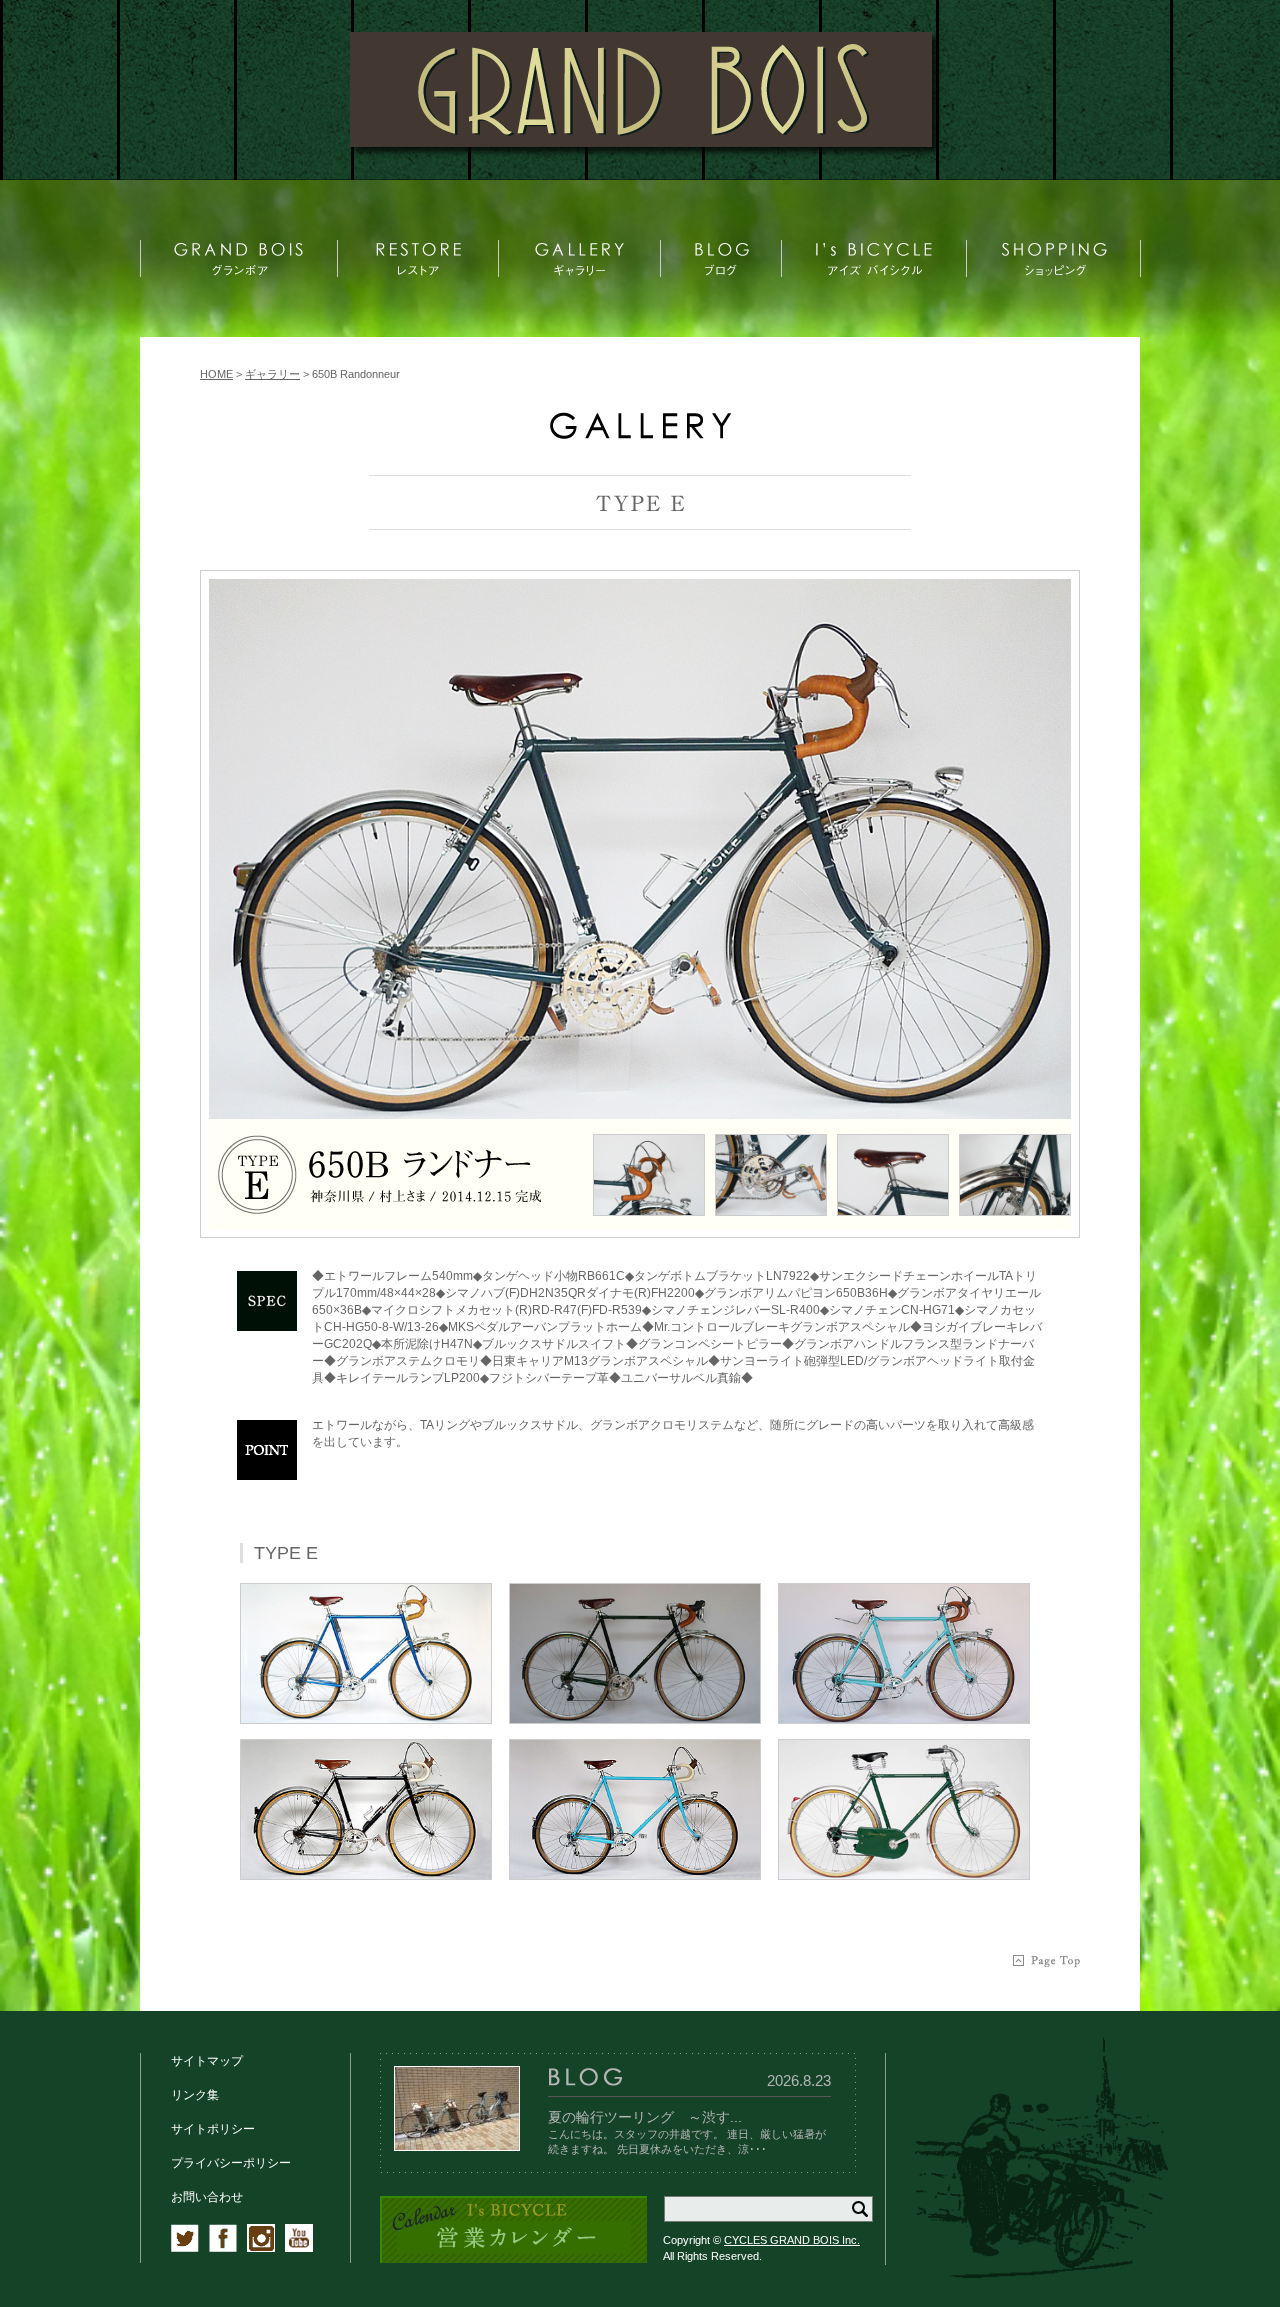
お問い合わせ (207, 2197)
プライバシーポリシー (231, 2163)
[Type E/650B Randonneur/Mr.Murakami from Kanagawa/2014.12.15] (640, 849)
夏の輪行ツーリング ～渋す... (645, 2117)
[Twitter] (185, 2248)
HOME (216, 374)
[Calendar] (513, 2259)
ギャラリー (272, 374)
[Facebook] (223, 2248)
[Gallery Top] (640, 434)
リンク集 (195, 2095)
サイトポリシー (213, 2129)
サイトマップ (207, 2061)
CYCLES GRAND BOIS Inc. (792, 2240)
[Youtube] (299, 2248)
